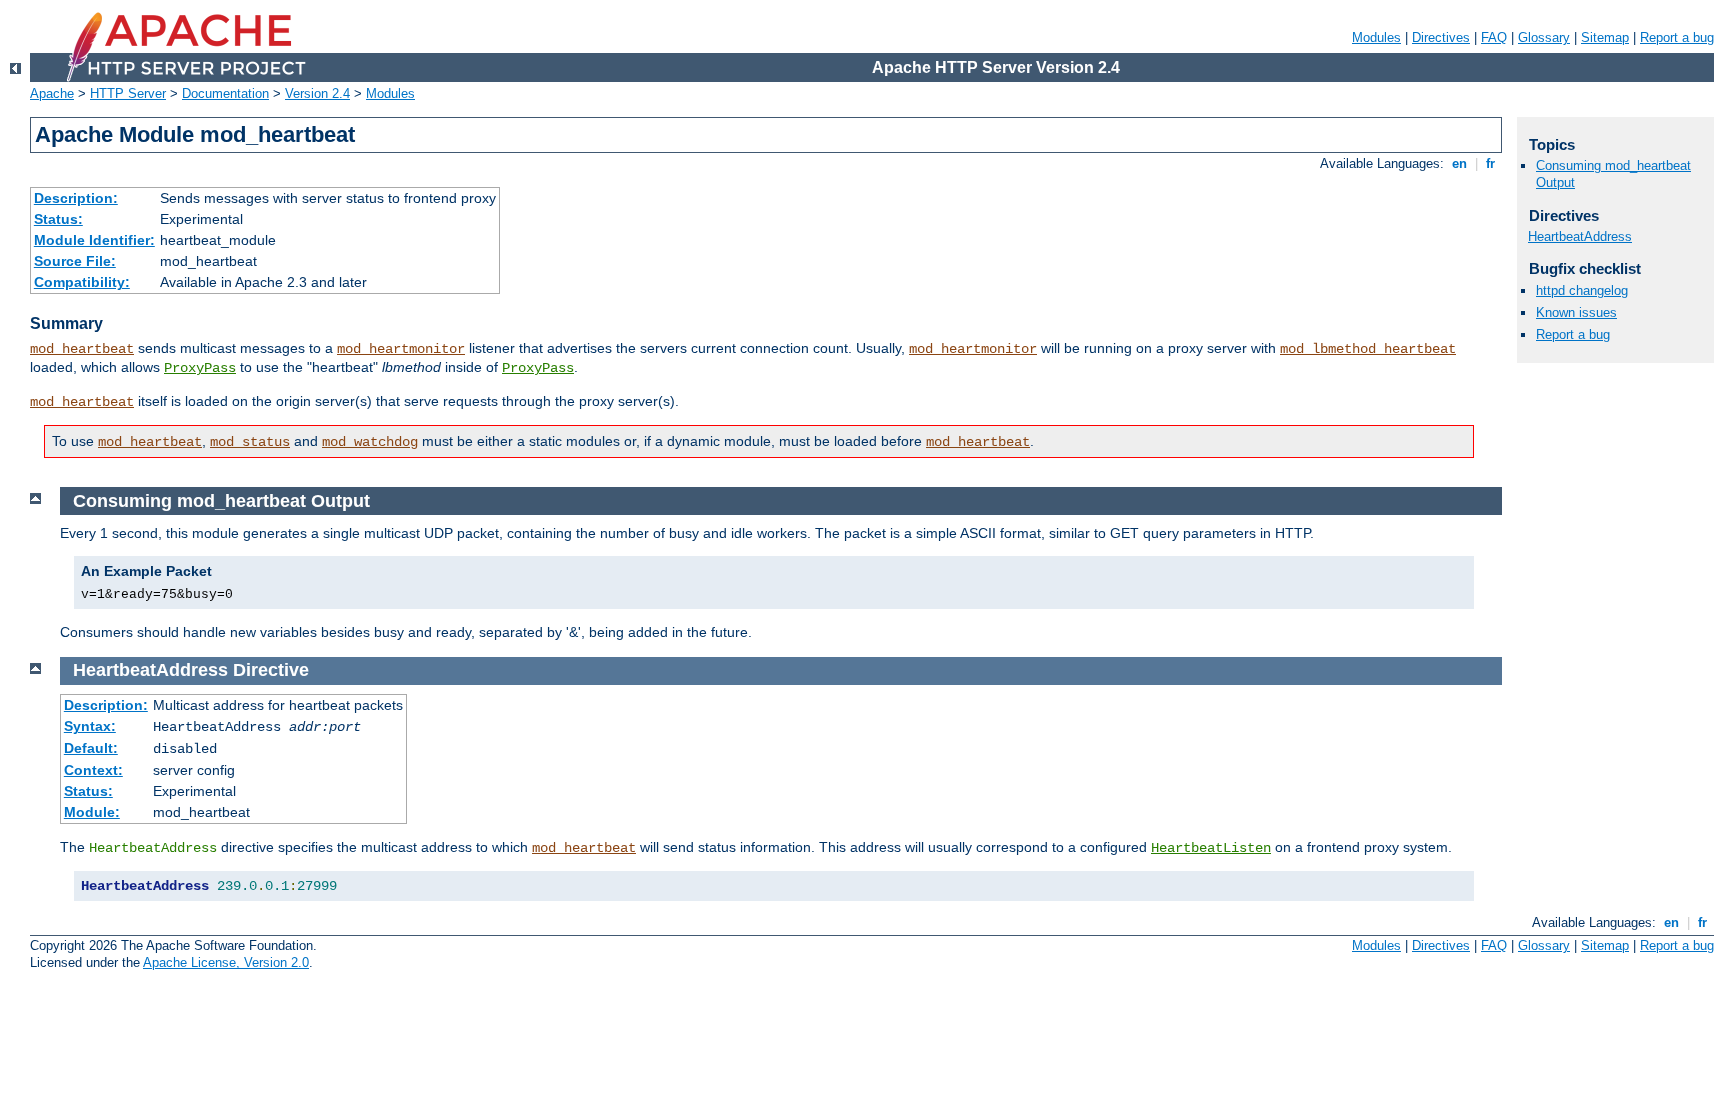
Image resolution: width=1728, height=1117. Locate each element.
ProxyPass (200, 368)
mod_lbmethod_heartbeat (1368, 349)
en (1459, 163)
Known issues (1576, 312)
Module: (92, 812)
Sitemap (1605, 37)
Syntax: (90, 726)
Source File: (75, 261)
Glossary (1544, 37)
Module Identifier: (94, 240)
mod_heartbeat (82, 349)
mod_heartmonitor (401, 349)
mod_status (250, 442)
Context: (93, 770)
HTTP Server (128, 93)
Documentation (225, 93)
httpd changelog (1582, 290)
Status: (58, 219)
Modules (1376, 37)
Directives (1441, 37)
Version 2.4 (317, 93)
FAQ (1494, 37)
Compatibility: (82, 282)
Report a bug (1677, 37)
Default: (91, 748)
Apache (52, 93)
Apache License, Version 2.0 (226, 962)
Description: (76, 198)
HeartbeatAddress (1580, 236)
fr (1490, 163)
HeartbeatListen (1211, 848)
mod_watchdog (370, 442)
